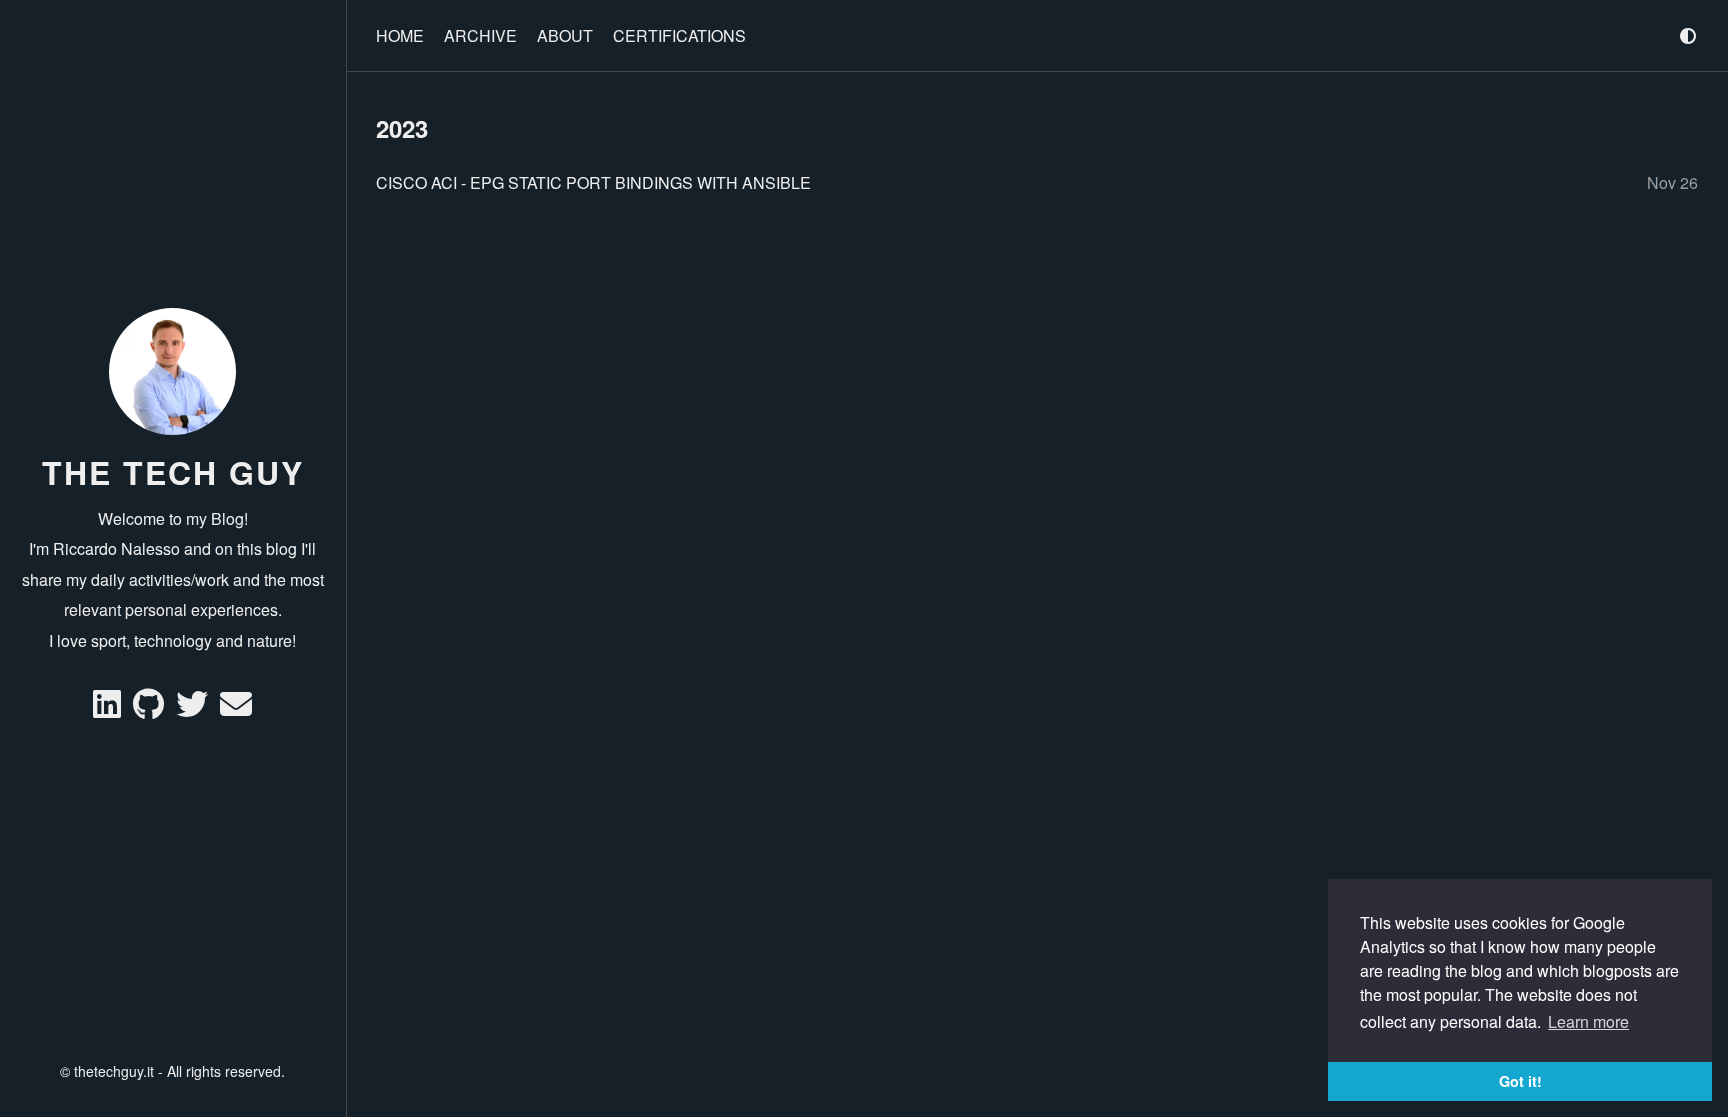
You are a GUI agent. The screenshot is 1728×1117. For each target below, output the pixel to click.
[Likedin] (109, 709)
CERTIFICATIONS (679, 35)
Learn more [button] (1588, 1021)
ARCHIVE (480, 35)
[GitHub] (150, 709)
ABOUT (565, 35)
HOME (400, 35)
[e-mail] (236, 709)
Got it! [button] (1520, 1081)
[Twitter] (194, 709)
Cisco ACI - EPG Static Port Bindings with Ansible (593, 182)
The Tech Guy (173, 472)
